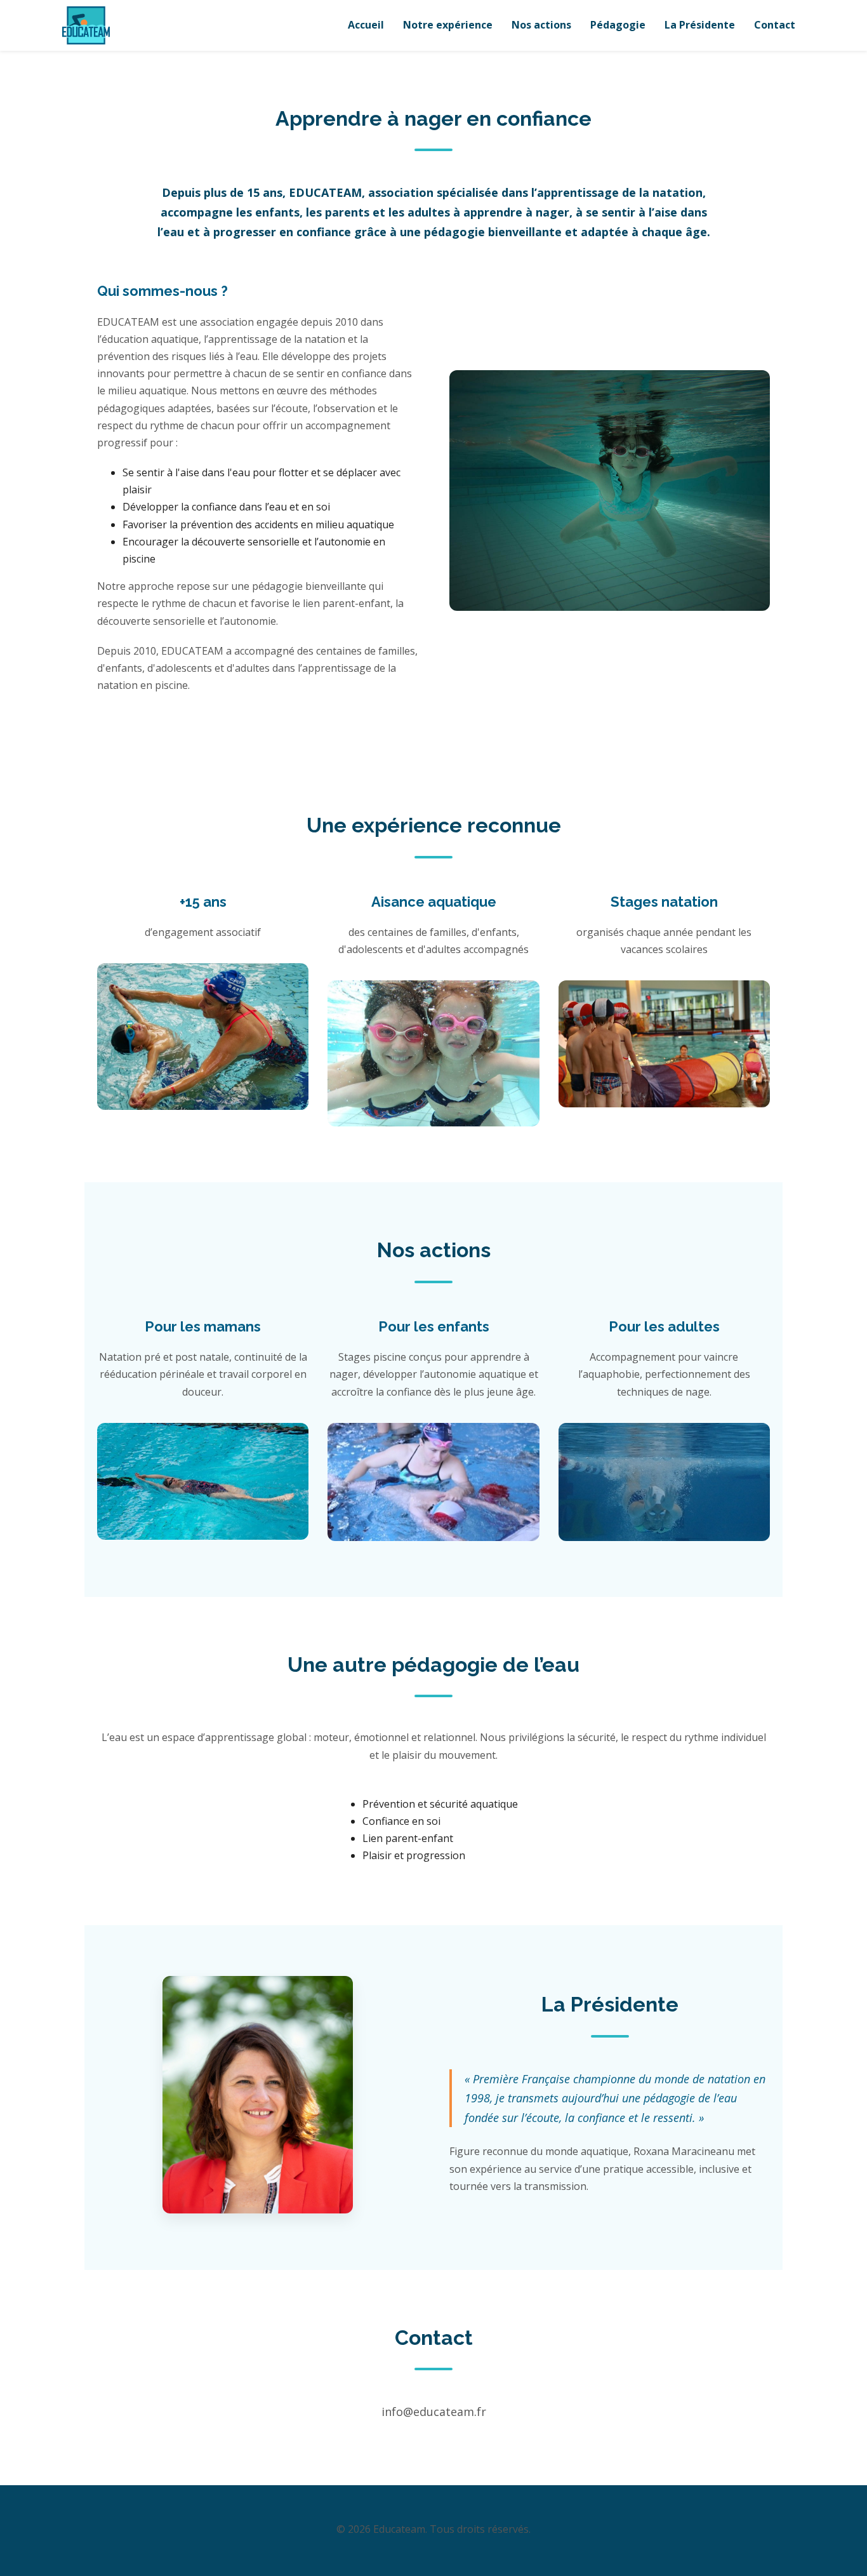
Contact (775, 25)
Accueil (366, 25)
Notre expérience (448, 25)
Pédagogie (618, 25)
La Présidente (700, 25)
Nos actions (541, 25)
